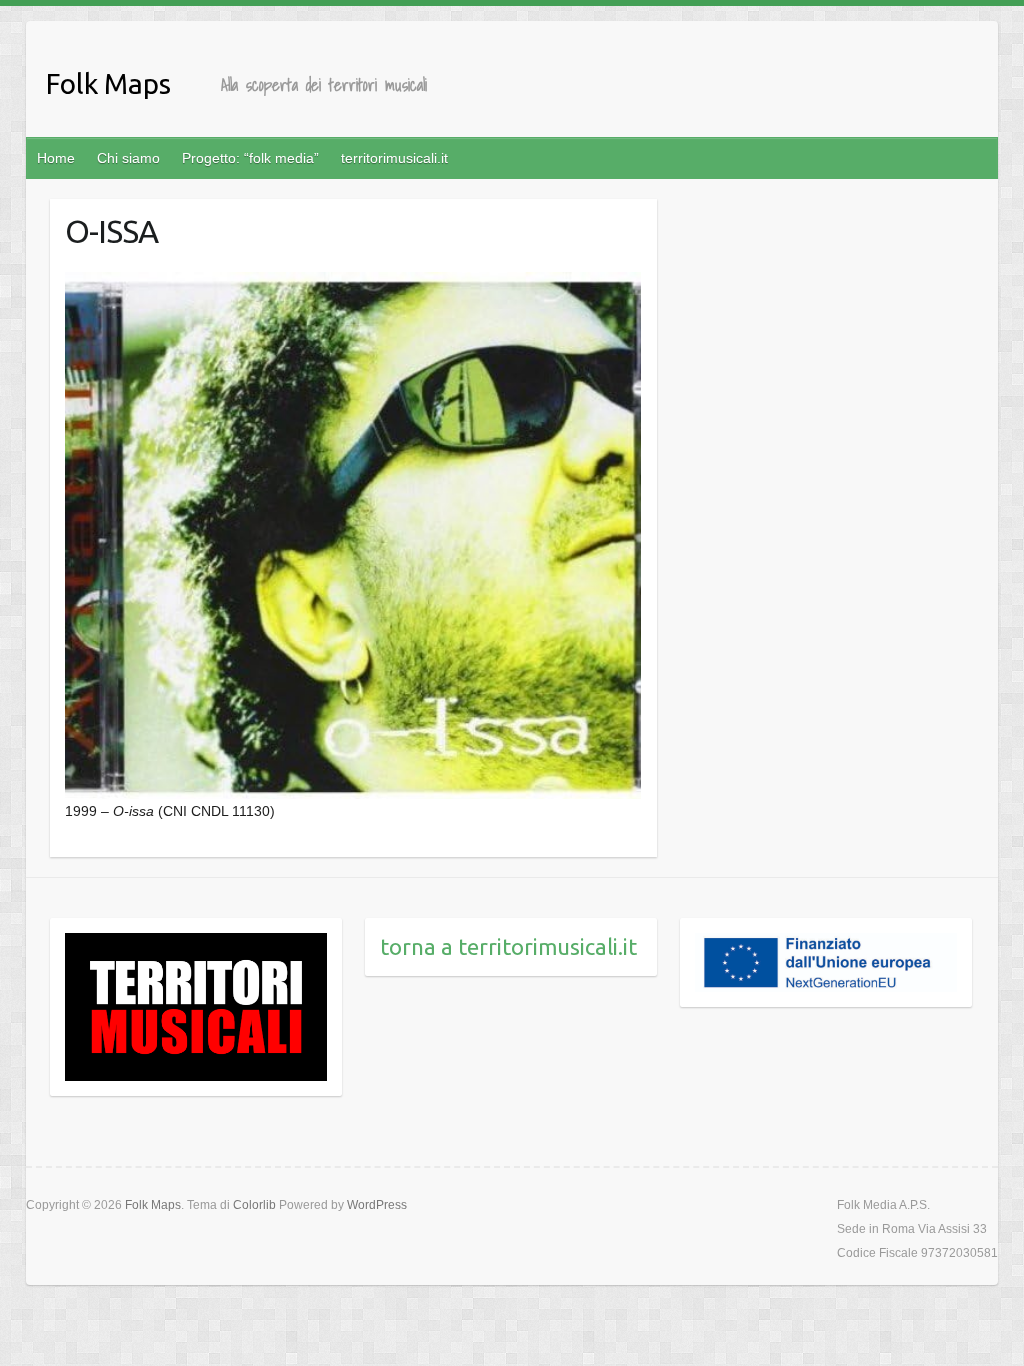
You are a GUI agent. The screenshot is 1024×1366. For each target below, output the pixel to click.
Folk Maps (108, 83)
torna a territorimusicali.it (508, 946)
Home (56, 158)
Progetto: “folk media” (250, 158)
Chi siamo (128, 158)
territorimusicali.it (394, 158)
